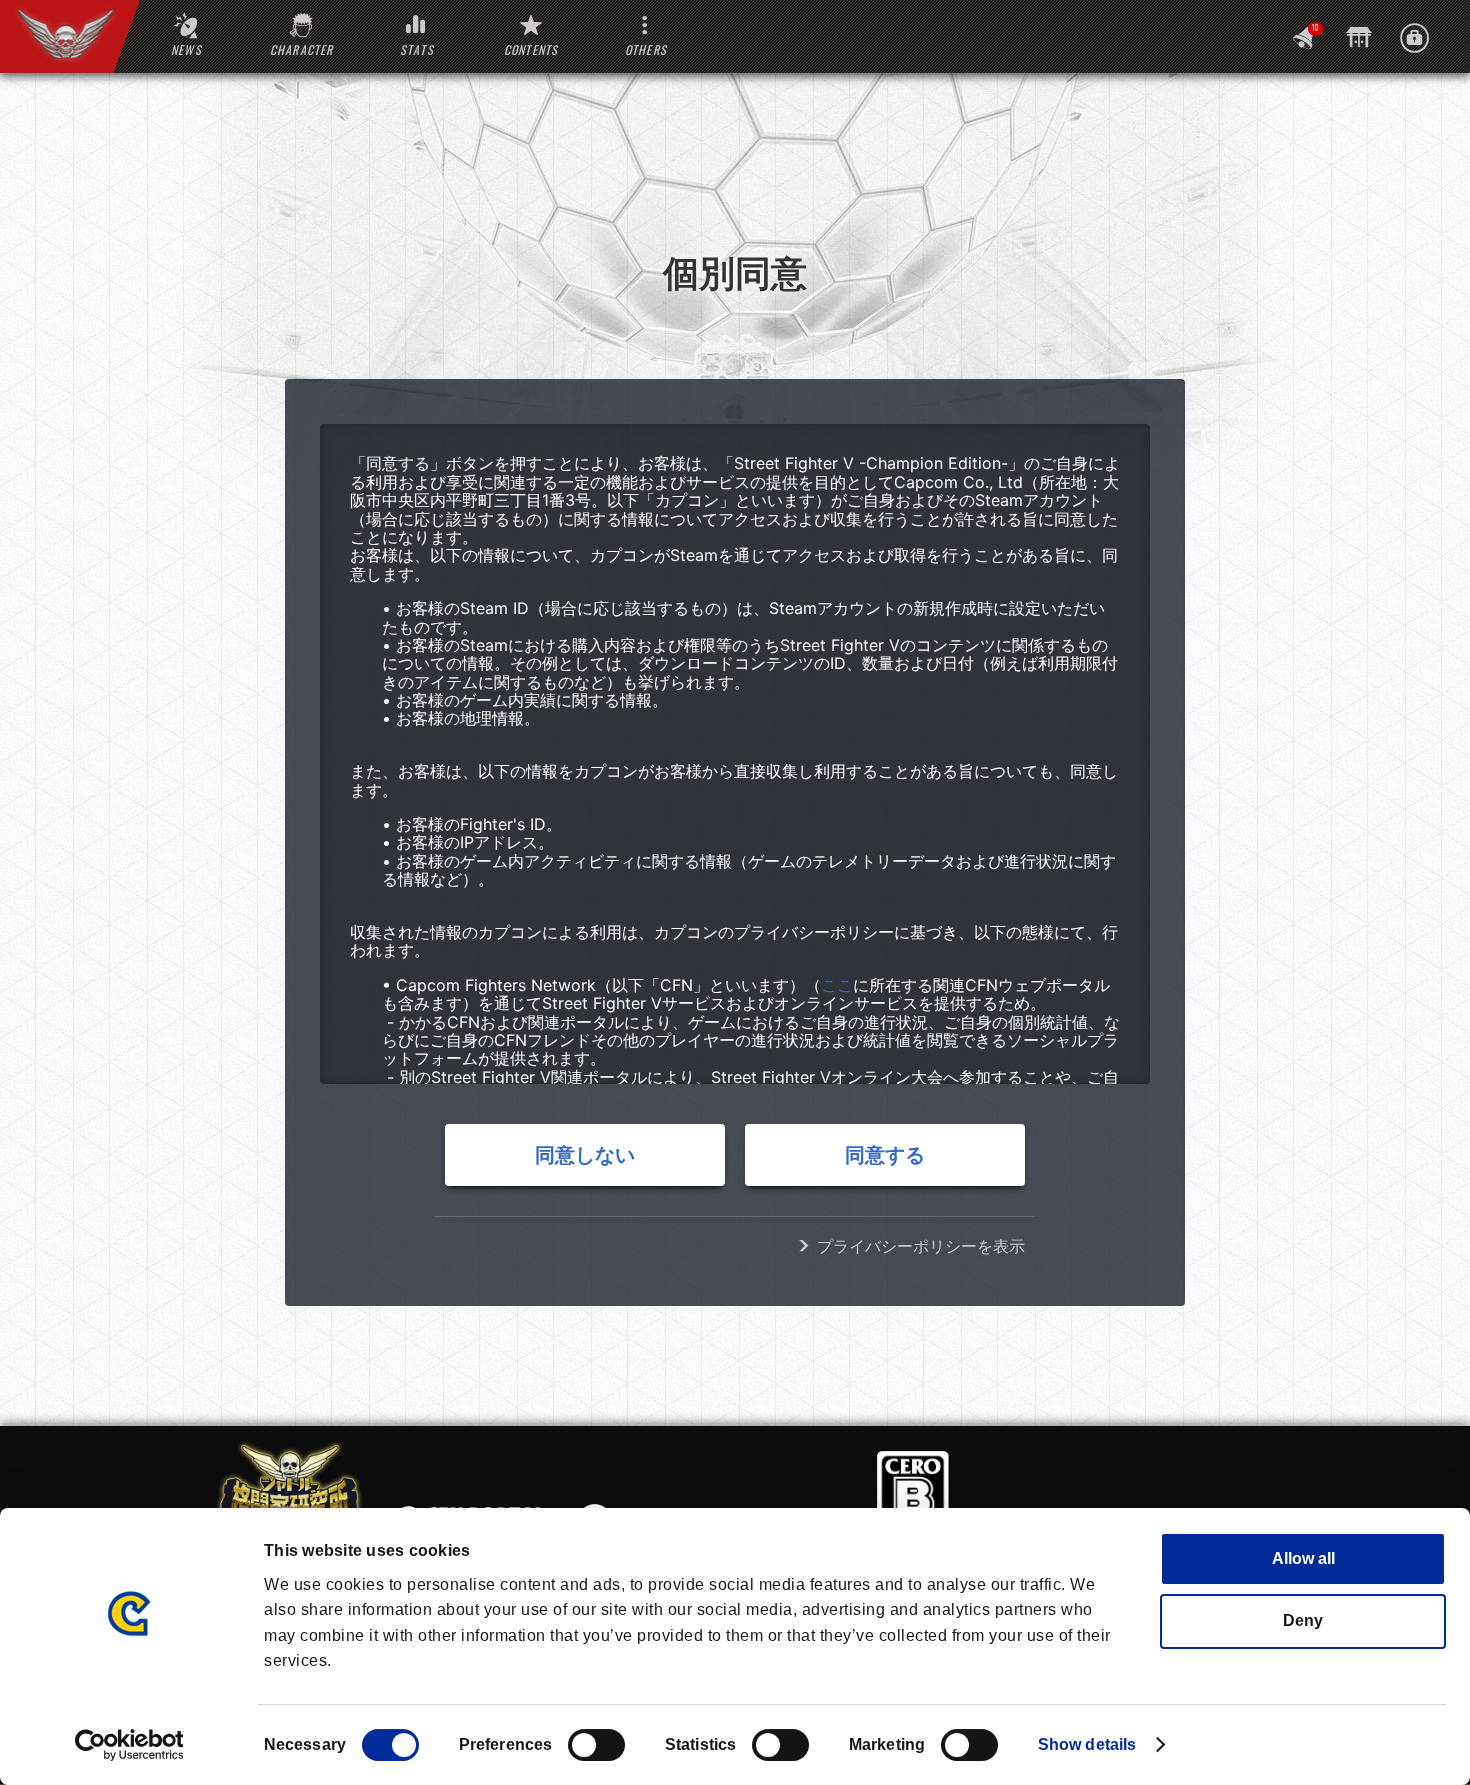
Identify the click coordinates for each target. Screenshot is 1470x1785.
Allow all (1303, 1558)
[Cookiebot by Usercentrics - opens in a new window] (129, 1745)
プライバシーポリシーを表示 (921, 1246)
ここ (837, 985)
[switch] (596, 1745)
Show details (1087, 1744)
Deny (1303, 1620)
